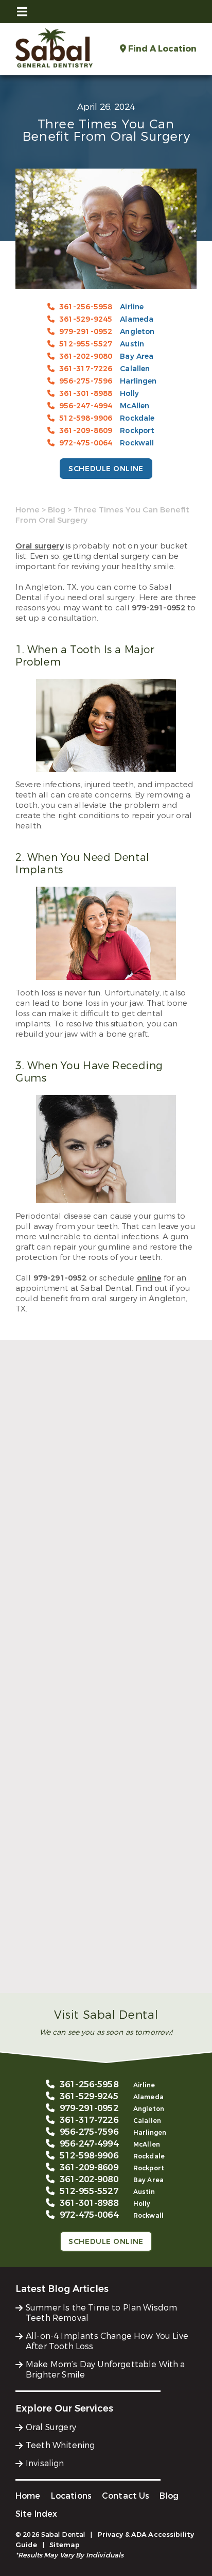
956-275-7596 (86, 381)
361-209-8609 (86, 431)
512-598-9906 (86, 418)
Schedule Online (106, 469)
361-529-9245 (86, 319)
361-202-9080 (86, 356)
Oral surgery (40, 546)
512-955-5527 (86, 344)
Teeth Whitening (60, 2445)
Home (28, 510)
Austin (132, 344)
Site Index (37, 2514)
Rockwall (137, 443)
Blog (57, 510)
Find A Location (161, 49)
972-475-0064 (86, 443)
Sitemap (65, 2545)
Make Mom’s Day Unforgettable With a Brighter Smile (95, 1966)
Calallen (135, 369)
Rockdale (137, 418)
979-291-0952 (86, 332)
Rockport (137, 431)
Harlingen (138, 381)
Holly (129, 394)
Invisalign (45, 2463)
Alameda (137, 319)
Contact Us (126, 2496)
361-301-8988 (86, 394)
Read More (35, 1623)
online (149, 1278)
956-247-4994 (86, 406)
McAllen (135, 406)
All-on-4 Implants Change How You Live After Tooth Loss (95, 1783)
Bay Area (137, 356)
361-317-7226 (86, 369)
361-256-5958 (86, 307)
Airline (132, 307)
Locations (71, 2496)
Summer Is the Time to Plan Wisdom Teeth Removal (104, 1601)
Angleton (137, 332)
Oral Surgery (51, 2427)
